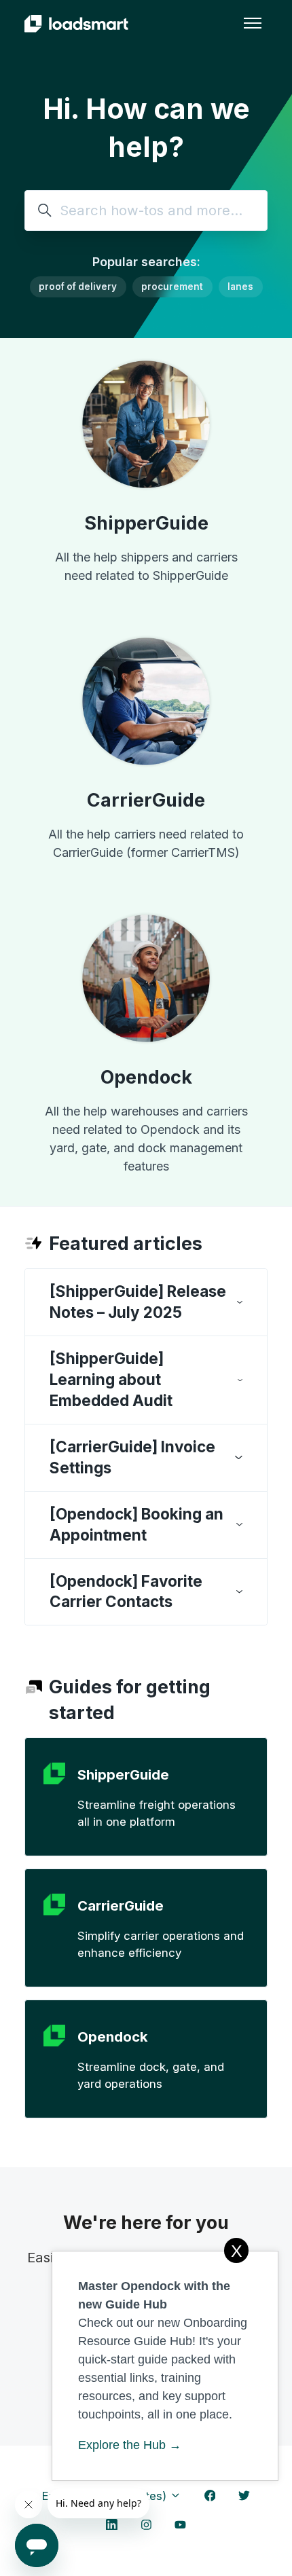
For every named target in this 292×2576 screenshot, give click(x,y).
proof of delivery (78, 287)
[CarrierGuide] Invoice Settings (132, 1457)
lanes (240, 287)
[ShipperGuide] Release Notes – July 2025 (138, 1302)
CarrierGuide (146, 800)
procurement (172, 287)
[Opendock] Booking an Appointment (136, 1524)
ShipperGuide (146, 523)
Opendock (146, 1077)
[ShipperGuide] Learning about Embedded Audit (111, 1379)
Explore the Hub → (130, 2445)
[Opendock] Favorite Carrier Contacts (126, 1591)
